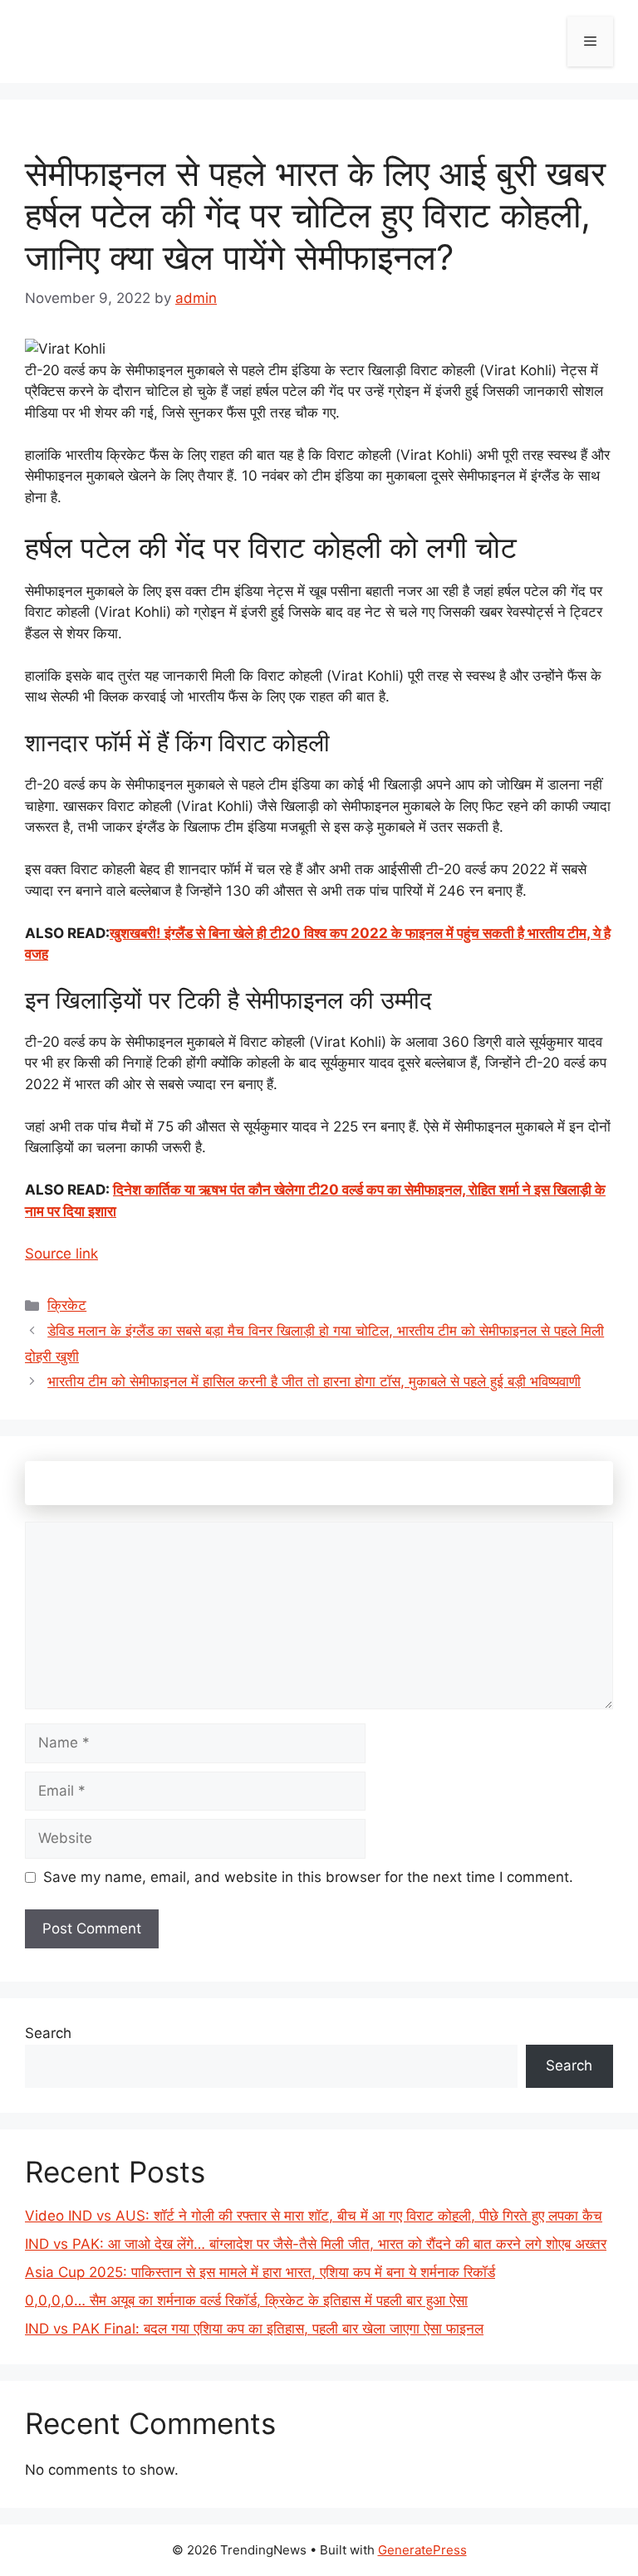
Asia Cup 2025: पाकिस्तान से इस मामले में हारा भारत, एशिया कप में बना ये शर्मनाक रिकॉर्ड (260, 2272)
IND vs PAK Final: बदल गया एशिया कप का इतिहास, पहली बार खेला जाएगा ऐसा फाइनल (254, 2329)
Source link (61, 1254)
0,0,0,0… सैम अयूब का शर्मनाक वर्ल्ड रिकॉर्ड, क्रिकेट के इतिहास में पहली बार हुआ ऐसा (246, 2300)
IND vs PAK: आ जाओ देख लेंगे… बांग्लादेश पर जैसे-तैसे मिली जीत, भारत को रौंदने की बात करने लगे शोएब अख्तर (316, 2244)
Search (48, 2033)
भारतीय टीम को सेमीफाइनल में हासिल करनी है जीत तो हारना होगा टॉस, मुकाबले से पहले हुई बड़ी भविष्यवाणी (314, 1381)
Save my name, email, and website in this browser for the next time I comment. (308, 1877)
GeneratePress (422, 2550)
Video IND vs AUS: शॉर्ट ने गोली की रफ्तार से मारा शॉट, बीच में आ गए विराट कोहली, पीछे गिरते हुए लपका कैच (314, 2216)
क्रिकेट (67, 1305)
